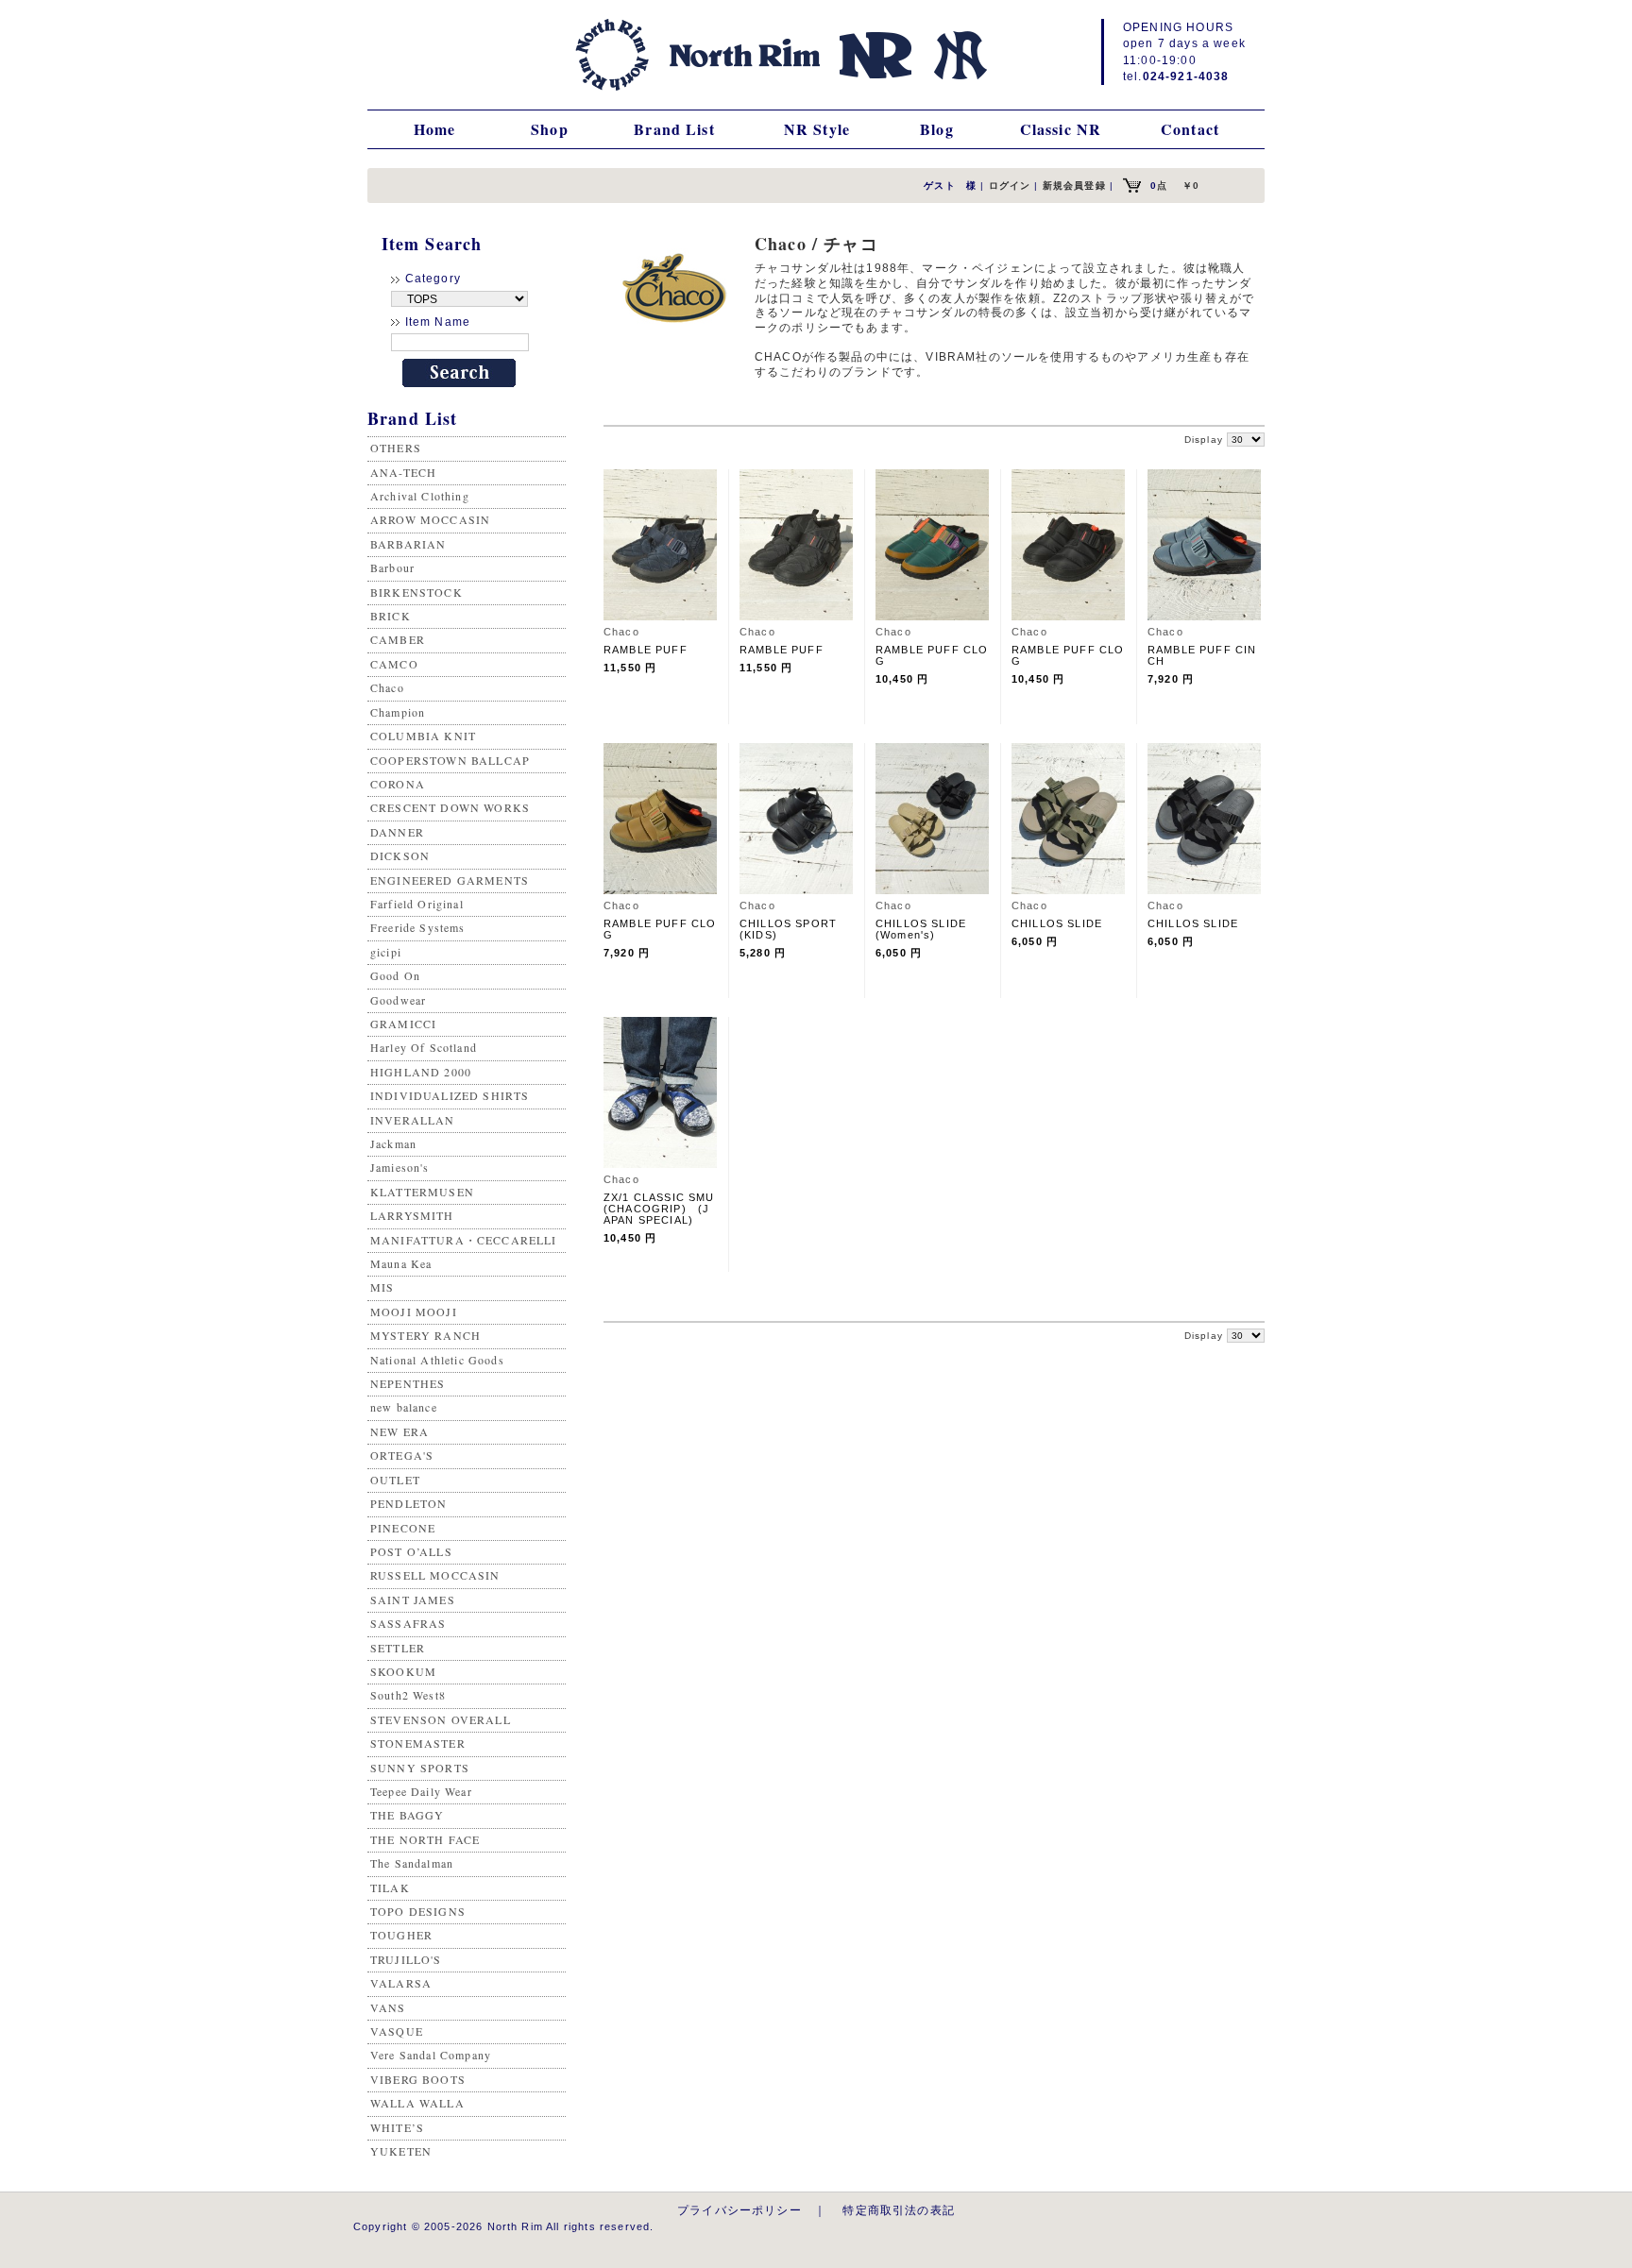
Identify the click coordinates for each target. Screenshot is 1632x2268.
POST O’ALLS (411, 1551)
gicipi (386, 952)
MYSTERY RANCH (425, 1335)
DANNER (397, 832)
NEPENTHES (408, 1383)
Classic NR (1061, 129)
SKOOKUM (403, 1671)
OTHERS (396, 448)
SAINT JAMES (413, 1599)
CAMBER (398, 639)
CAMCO (394, 664)
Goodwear (398, 1000)
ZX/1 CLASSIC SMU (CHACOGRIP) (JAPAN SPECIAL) (659, 1209)
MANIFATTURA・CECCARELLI (464, 1240)
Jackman (393, 1143)
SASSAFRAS (408, 1623)
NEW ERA (399, 1431)
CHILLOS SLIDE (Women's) (926, 929)
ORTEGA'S (402, 1455)
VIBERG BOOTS (418, 2079)
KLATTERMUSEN (422, 1192)
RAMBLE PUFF (646, 650)
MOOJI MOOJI (414, 1312)
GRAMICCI (403, 1024)
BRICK (391, 616)
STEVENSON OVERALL (441, 1719)
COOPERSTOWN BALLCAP (450, 760)
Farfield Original (417, 904)
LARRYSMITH (412, 1215)
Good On (395, 975)
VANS (388, 2007)
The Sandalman (412, 1863)
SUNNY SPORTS (420, 1768)
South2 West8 (408, 1695)
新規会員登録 (1074, 186)
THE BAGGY (407, 1815)
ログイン (1010, 186)
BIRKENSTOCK (416, 592)
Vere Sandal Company (431, 2055)
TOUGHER (401, 1935)
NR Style (817, 129)
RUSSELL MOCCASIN (435, 1575)
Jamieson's (400, 1167)
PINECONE (403, 1528)
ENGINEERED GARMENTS (450, 880)
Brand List (674, 129)
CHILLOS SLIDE (1057, 923)
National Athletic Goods (437, 1360)
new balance (404, 1407)
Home (435, 129)
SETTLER (398, 1648)
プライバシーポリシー (739, 2210)
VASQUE (397, 2031)
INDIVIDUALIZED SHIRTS (450, 1095)
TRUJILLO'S (406, 1959)
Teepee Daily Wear (421, 1791)
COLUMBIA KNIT (423, 736)
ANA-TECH (403, 472)
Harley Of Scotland (424, 1047)
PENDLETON (408, 1503)
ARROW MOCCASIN (430, 519)
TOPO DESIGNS (418, 1911)
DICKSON (400, 855)
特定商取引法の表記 (898, 2210)
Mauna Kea (401, 1263)
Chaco (387, 687)
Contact (1190, 129)
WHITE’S (397, 2127)
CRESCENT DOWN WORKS (450, 807)
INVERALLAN (413, 1120)
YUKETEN (401, 2151)
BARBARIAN (408, 544)
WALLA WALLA (417, 2103)
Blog (937, 129)
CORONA (398, 784)
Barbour (392, 567)
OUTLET (395, 1480)
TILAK (390, 1887)
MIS (382, 1287)
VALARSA (401, 1983)
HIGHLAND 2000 (421, 1072)
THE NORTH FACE (425, 1839)
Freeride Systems (418, 927)
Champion (398, 712)
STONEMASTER (418, 1743)
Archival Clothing (420, 496)
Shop (550, 129)
